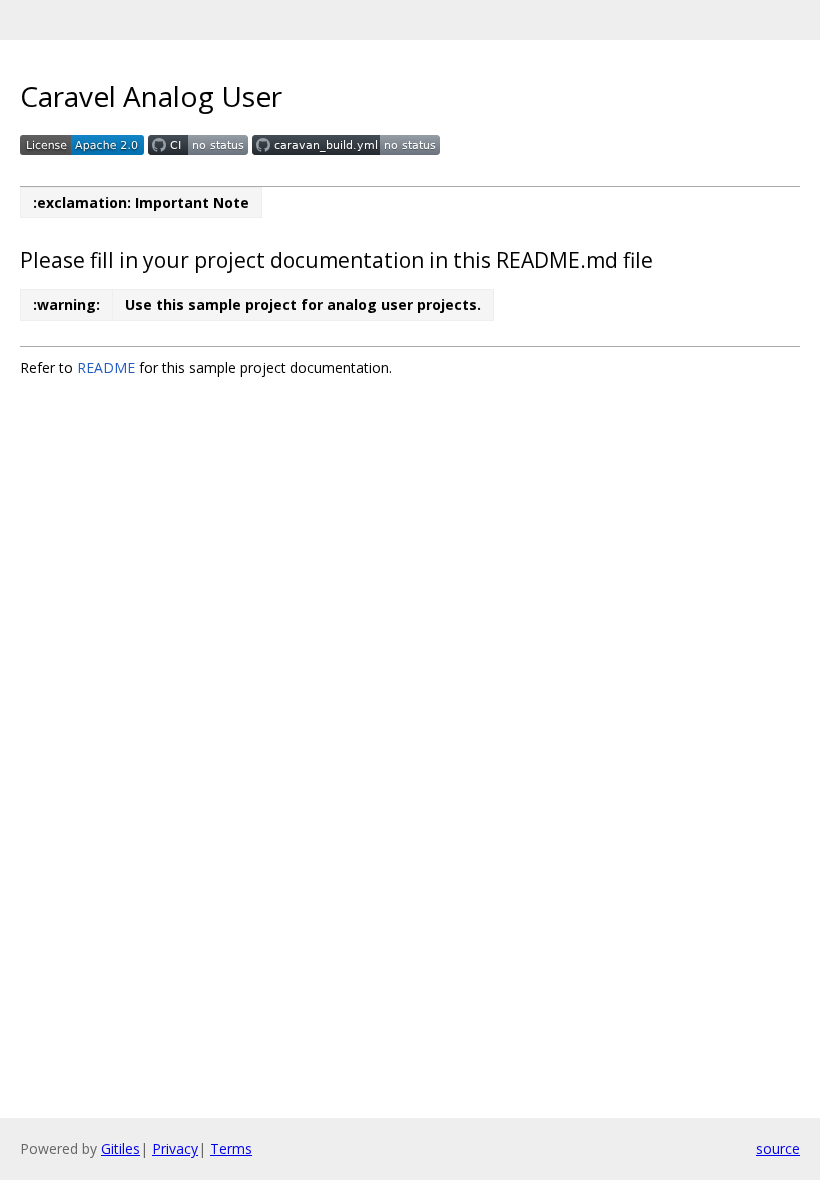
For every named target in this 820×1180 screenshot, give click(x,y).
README (106, 367)
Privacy (175, 1148)
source (778, 1148)
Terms (231, 1148)
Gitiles (120, 1148)
